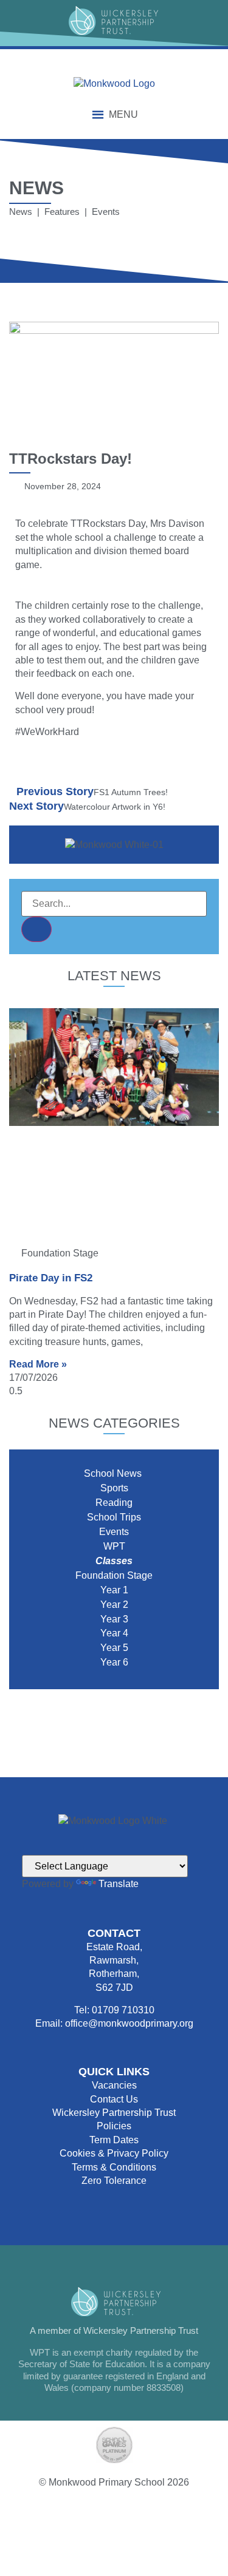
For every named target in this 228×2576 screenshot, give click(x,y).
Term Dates (114, 2140)
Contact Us (114, 2099)
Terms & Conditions (114, 2167)
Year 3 (114, 1619)
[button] (123, 115)
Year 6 (114, 1662)
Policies (114, 2126)
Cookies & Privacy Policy (114, 2153)
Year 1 (114, 1590)
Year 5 (114, 1648)
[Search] (36, 929)
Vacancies (114, 2085)
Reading (114, 1503)
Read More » (38, 1364)
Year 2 (114, 1605)
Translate (119, 1884)
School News (114, 1473)
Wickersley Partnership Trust (114, 2113)
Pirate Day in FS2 (51, 1278)
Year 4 (114, 1633)
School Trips (114, 1517)
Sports (114, 1488)
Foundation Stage (114, 1575)
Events (114, 1532)
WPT (114, 1546)
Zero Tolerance (114, 2181)
